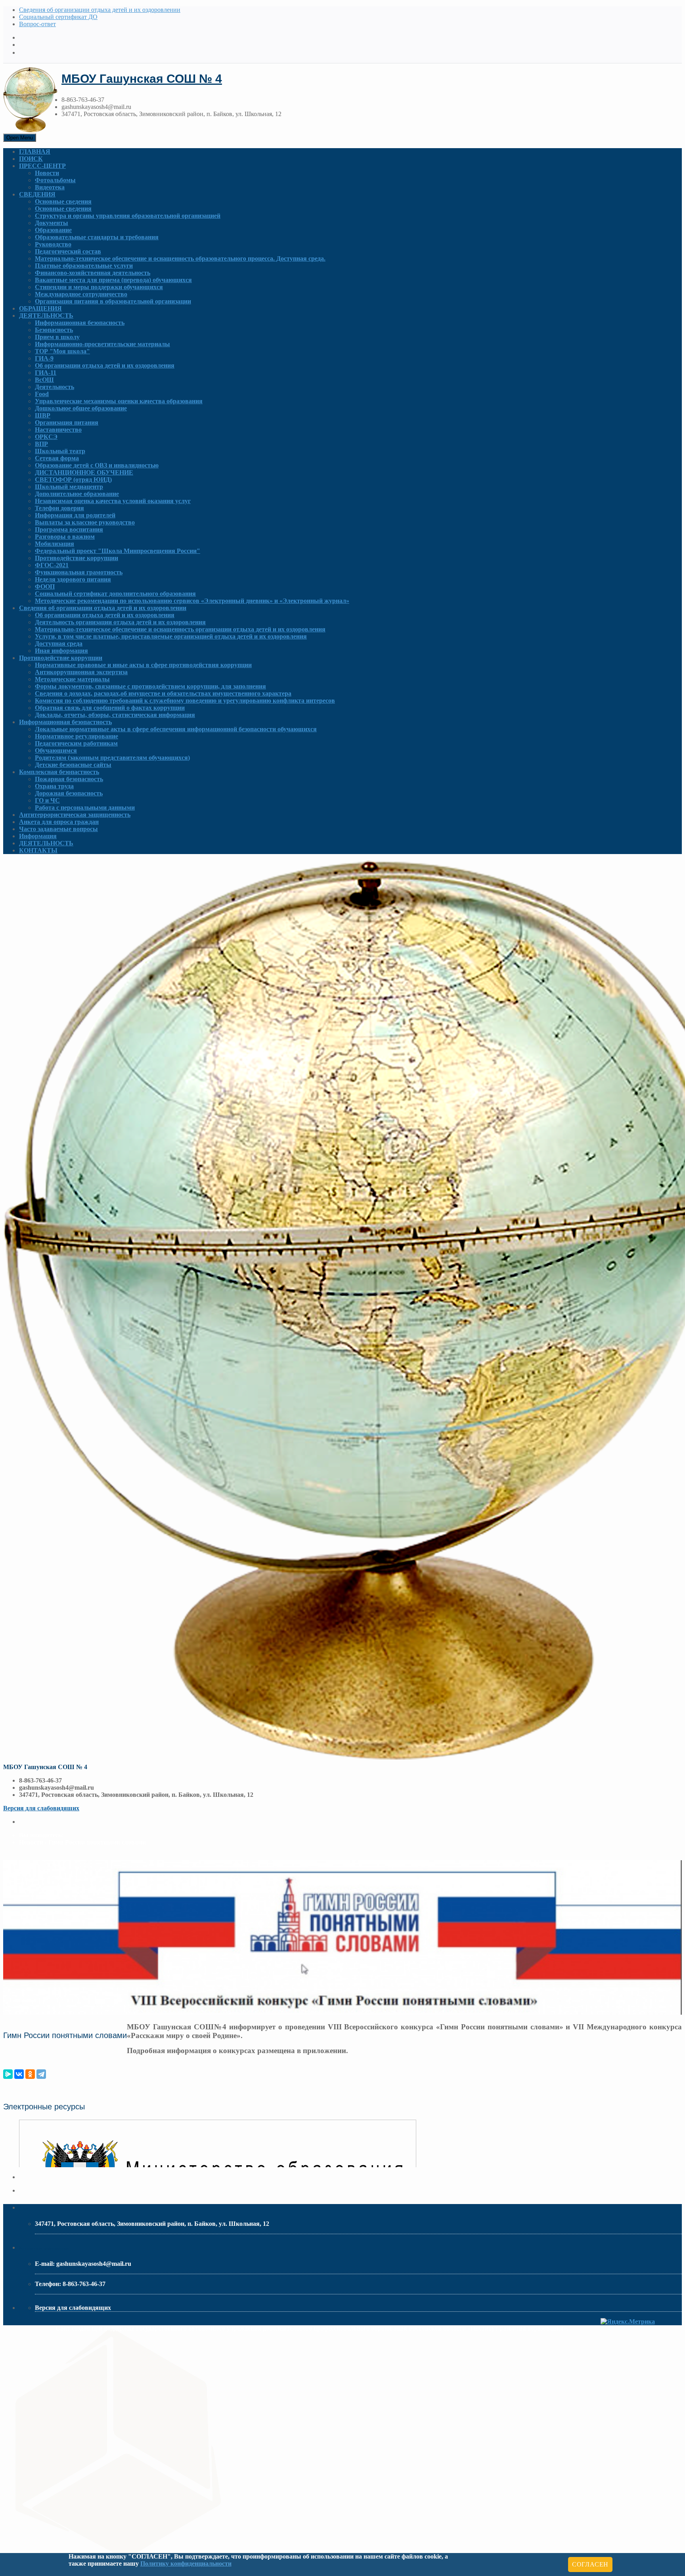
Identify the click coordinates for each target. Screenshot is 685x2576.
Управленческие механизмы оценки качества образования (119, 401)
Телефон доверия (59, 508)
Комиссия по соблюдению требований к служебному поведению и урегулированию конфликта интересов (185, 701)
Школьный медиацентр (69, 487)
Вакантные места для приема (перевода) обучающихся (113, 280)
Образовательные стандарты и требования (97, 237)
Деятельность (55, 387)
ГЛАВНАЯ (35, 152)
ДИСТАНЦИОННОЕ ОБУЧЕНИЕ (84, 472)
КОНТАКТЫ (38, 850)
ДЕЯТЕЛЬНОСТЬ (46, 316)
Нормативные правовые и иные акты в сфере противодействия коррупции (143, 665)
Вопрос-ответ (37, 24)
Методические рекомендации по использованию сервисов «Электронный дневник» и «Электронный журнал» (192, 601)
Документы (52, 223)
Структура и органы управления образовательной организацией (128, 216)
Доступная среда (59, 644)
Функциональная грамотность (79, 572)
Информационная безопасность (80, 323)
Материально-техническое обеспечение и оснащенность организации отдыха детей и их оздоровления (180, 629)
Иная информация (61, 651)
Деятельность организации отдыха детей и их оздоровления (120, 622)
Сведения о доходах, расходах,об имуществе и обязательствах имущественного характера (163, 693)
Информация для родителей (75, 515)
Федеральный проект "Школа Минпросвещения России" (118, 551)
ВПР (41, 444)
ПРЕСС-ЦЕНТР (42, 166)
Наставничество (58, 430)
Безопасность (54, 330)
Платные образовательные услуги (84, 266)
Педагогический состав (68, 251)
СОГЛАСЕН (590, 2564)
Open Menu (20, 138)
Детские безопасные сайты (73, 765)
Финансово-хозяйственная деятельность (93, 273)
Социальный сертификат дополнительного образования (115, 594)
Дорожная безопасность (69, 793)
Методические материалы (72, 679)
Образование (53, 230)
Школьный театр (60, 451)
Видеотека (50, 187)
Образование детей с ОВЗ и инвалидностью (97, 465)
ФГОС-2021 (52, 565)
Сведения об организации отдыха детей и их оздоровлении (100, 10)
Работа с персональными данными (85, 808)
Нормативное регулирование (77, 736)
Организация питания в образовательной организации (113, 301)
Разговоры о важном (65, 537)
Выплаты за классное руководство (85, 522)
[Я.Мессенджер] (8, 2074)
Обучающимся (56, 750)
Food (42, 394)
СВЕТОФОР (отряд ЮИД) (73, 480)
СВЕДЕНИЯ (37, 194)
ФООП (45, 586)
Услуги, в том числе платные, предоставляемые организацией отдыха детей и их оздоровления (171, 636)
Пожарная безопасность (69, 779)
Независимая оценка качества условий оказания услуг (113, 501)
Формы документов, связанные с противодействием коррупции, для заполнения (150, 686)
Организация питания (67, 422)
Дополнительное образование (77, 494)
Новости (47, 173)
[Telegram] (41, 2074)
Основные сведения (63, 201)
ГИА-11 (46, 373)
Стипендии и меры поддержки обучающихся (99, 287)
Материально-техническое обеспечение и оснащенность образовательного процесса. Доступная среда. (180, 258)
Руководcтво (53, 244)
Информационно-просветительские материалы (102, 344)
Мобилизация (55, 544)
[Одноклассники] (30, 2074)
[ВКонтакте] (19, 2074)
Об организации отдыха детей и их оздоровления (105, 365)
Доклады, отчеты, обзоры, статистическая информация (115, 715)
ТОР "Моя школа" (62, 351)
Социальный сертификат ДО (58, 17)
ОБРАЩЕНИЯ (40, 308)
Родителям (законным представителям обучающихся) (112, 758)
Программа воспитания (69, 529)
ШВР (43, 415)
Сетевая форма (57, 458)
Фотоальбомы (55, 180)
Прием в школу (57, 337)
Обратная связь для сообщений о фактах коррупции (110, 708)
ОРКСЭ (46, 437)
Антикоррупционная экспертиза (81, 672)
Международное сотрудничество (81, 294)
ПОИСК (31, 159)
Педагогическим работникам (76, 743)
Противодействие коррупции (77, 558)
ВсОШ (44, 380)
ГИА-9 (44, 358)
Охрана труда (54, 786)
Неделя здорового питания (73, 579)
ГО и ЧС (47, 800)
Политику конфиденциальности (186, 2564)
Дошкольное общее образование (81, 408)
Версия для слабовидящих (41, 1808)
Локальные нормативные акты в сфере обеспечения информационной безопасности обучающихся (176, 729)
